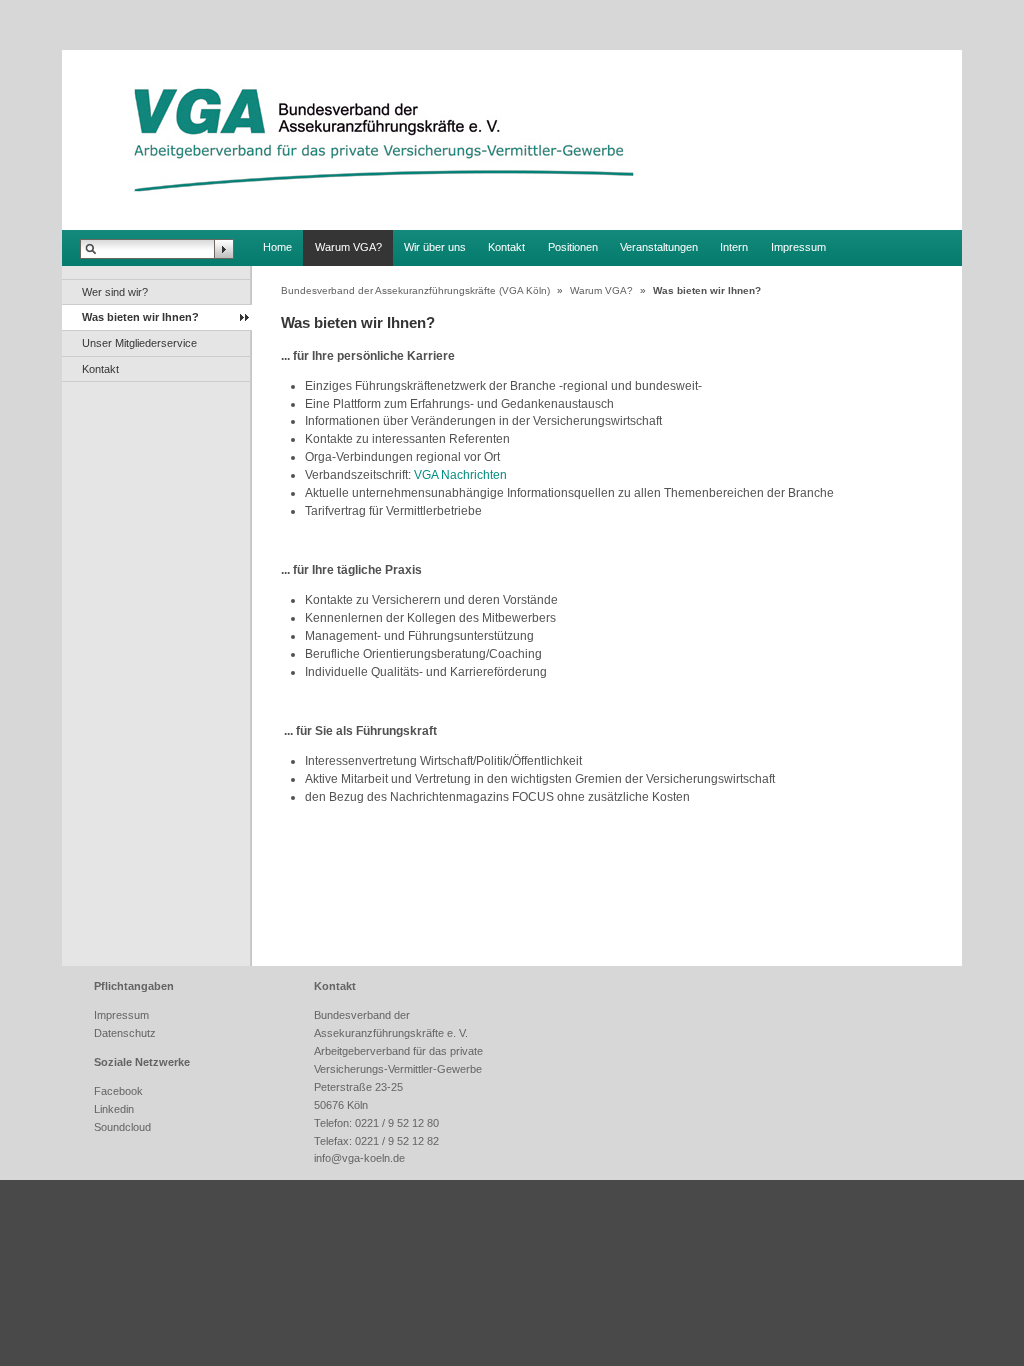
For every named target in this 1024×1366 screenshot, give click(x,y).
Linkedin (114, 1109)
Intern (734, 247)
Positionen (573, 247)
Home (277, 247)
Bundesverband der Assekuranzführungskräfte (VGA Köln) (415, 290)
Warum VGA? (348, 247)
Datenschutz (125, 1033)
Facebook (118, 1091)
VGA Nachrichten (460, 474)
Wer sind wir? (115, 292)
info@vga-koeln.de (359, 1158)
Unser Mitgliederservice (139, 343)
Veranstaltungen (659, 247)
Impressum (798, 247)
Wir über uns (435, 247)
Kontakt (506, 247)
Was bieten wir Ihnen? (140, 317)
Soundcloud (122, 1127)
